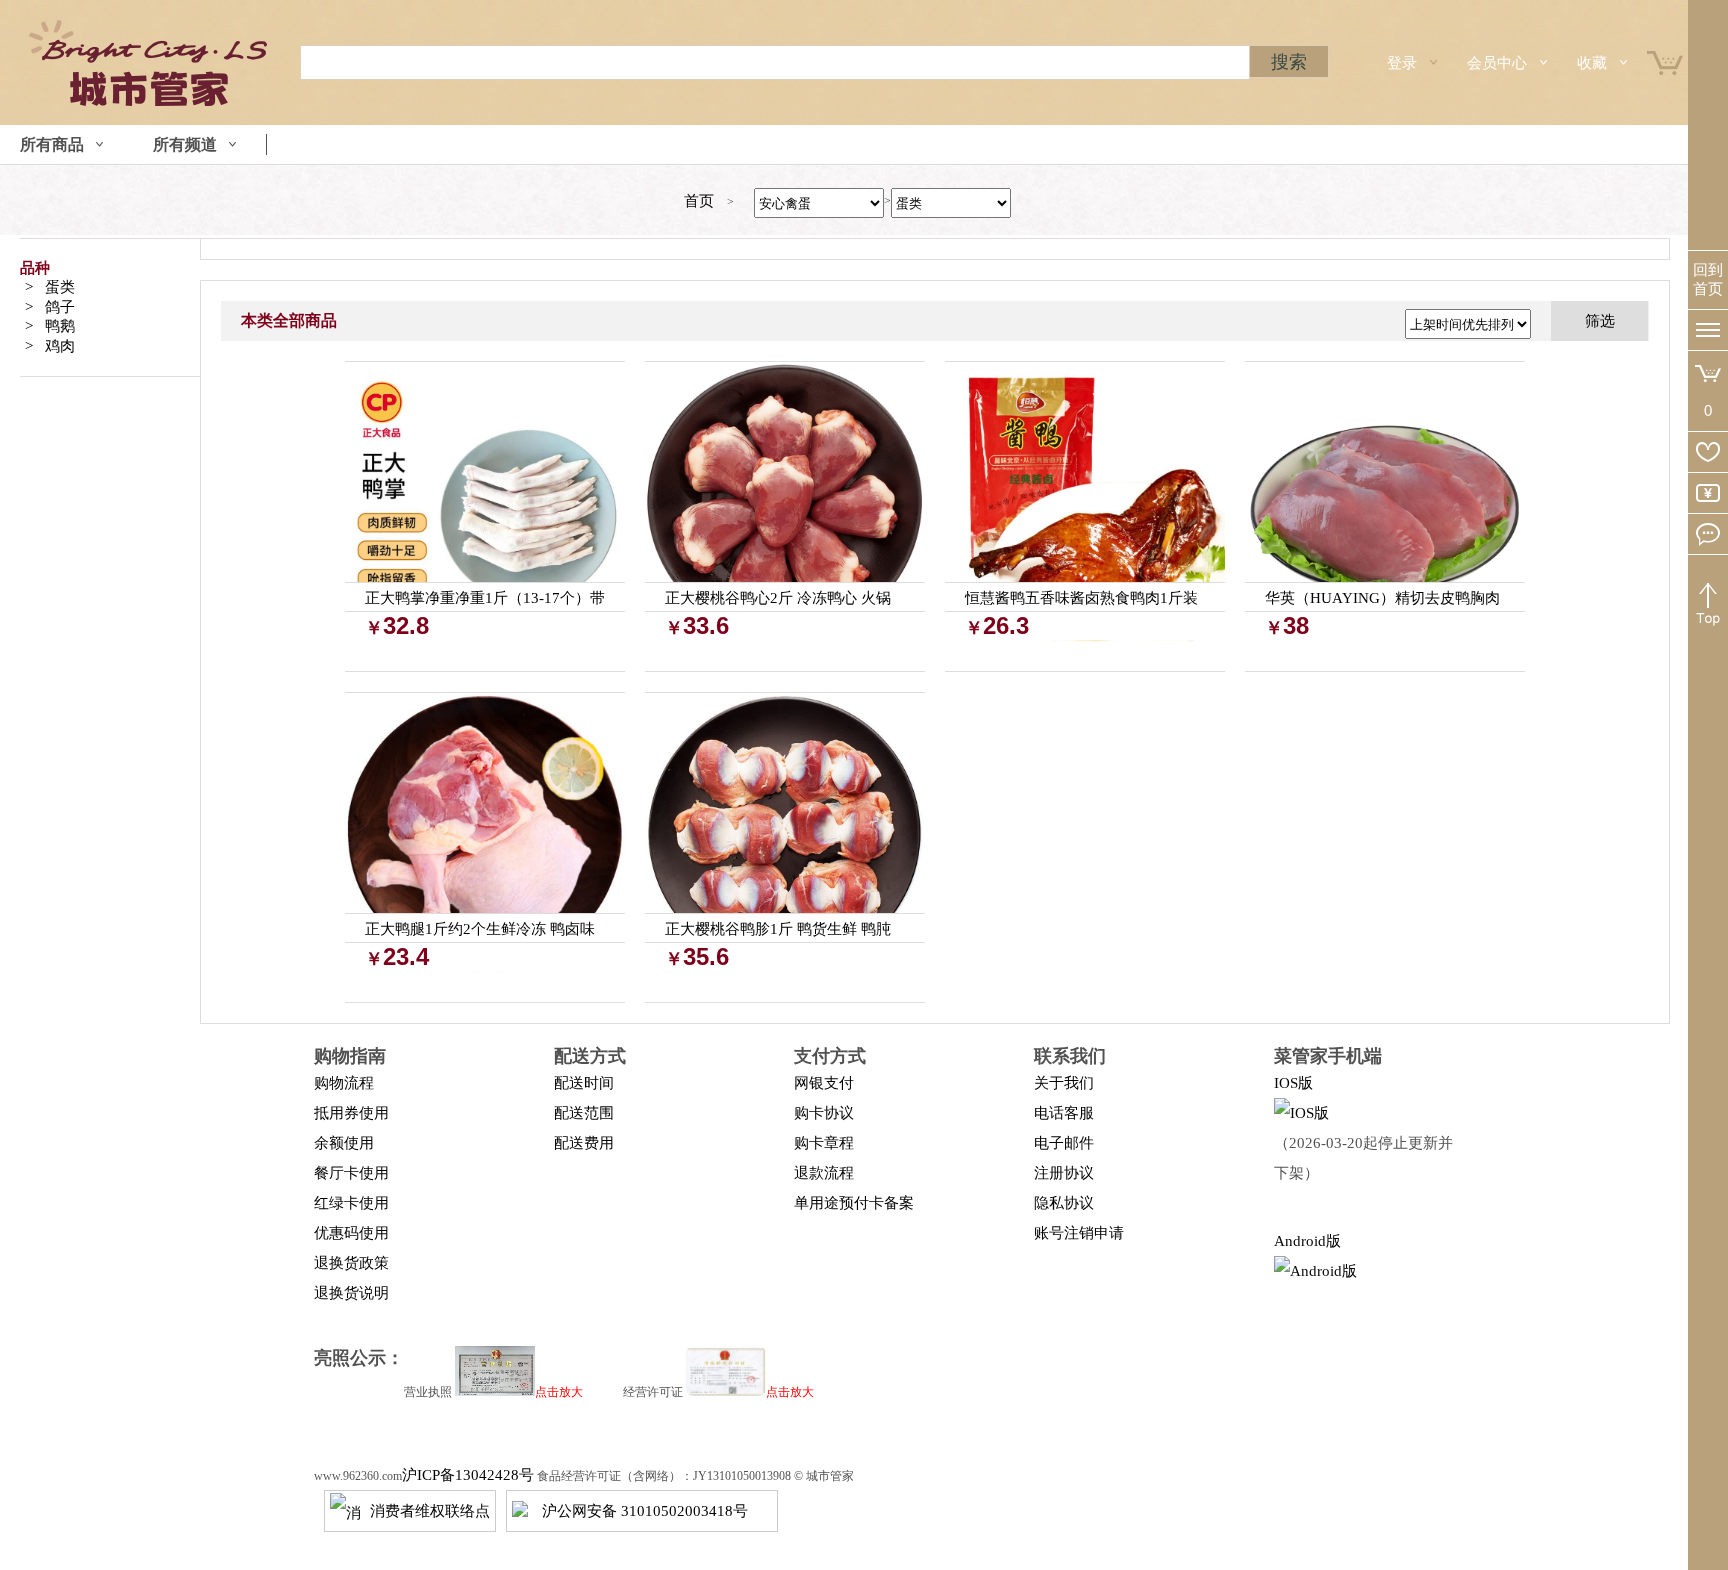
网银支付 (824, 1083)
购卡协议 (824, 1113)
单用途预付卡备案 (854, 1203)
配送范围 (584, 1113)
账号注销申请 (1079, 1233)
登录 (1402, 62)
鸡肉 (60, 346)
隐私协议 (1064, 1203)
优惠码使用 (351, 1233)
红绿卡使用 (351, 1203)
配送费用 (584, 1143)
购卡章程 (824, 1143)
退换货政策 (351, 1263)
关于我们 (1064, 1083)
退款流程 (824, 1173)
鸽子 (60, 307)
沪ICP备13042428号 (468, 1475)
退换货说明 (351, 1293)
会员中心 (1497, 62)
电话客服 (1064, 1113)
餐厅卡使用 (351, 1173)
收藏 (1592, 62)
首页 (699, 201)
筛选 (1600, 321)
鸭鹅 (60, 326)
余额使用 (344, 1143)
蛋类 (60, 287)
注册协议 (1064, 1173)
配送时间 (584, 1083)
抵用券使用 (351, 1113)
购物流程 (344, 1083)
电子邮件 (1064, 1143)
